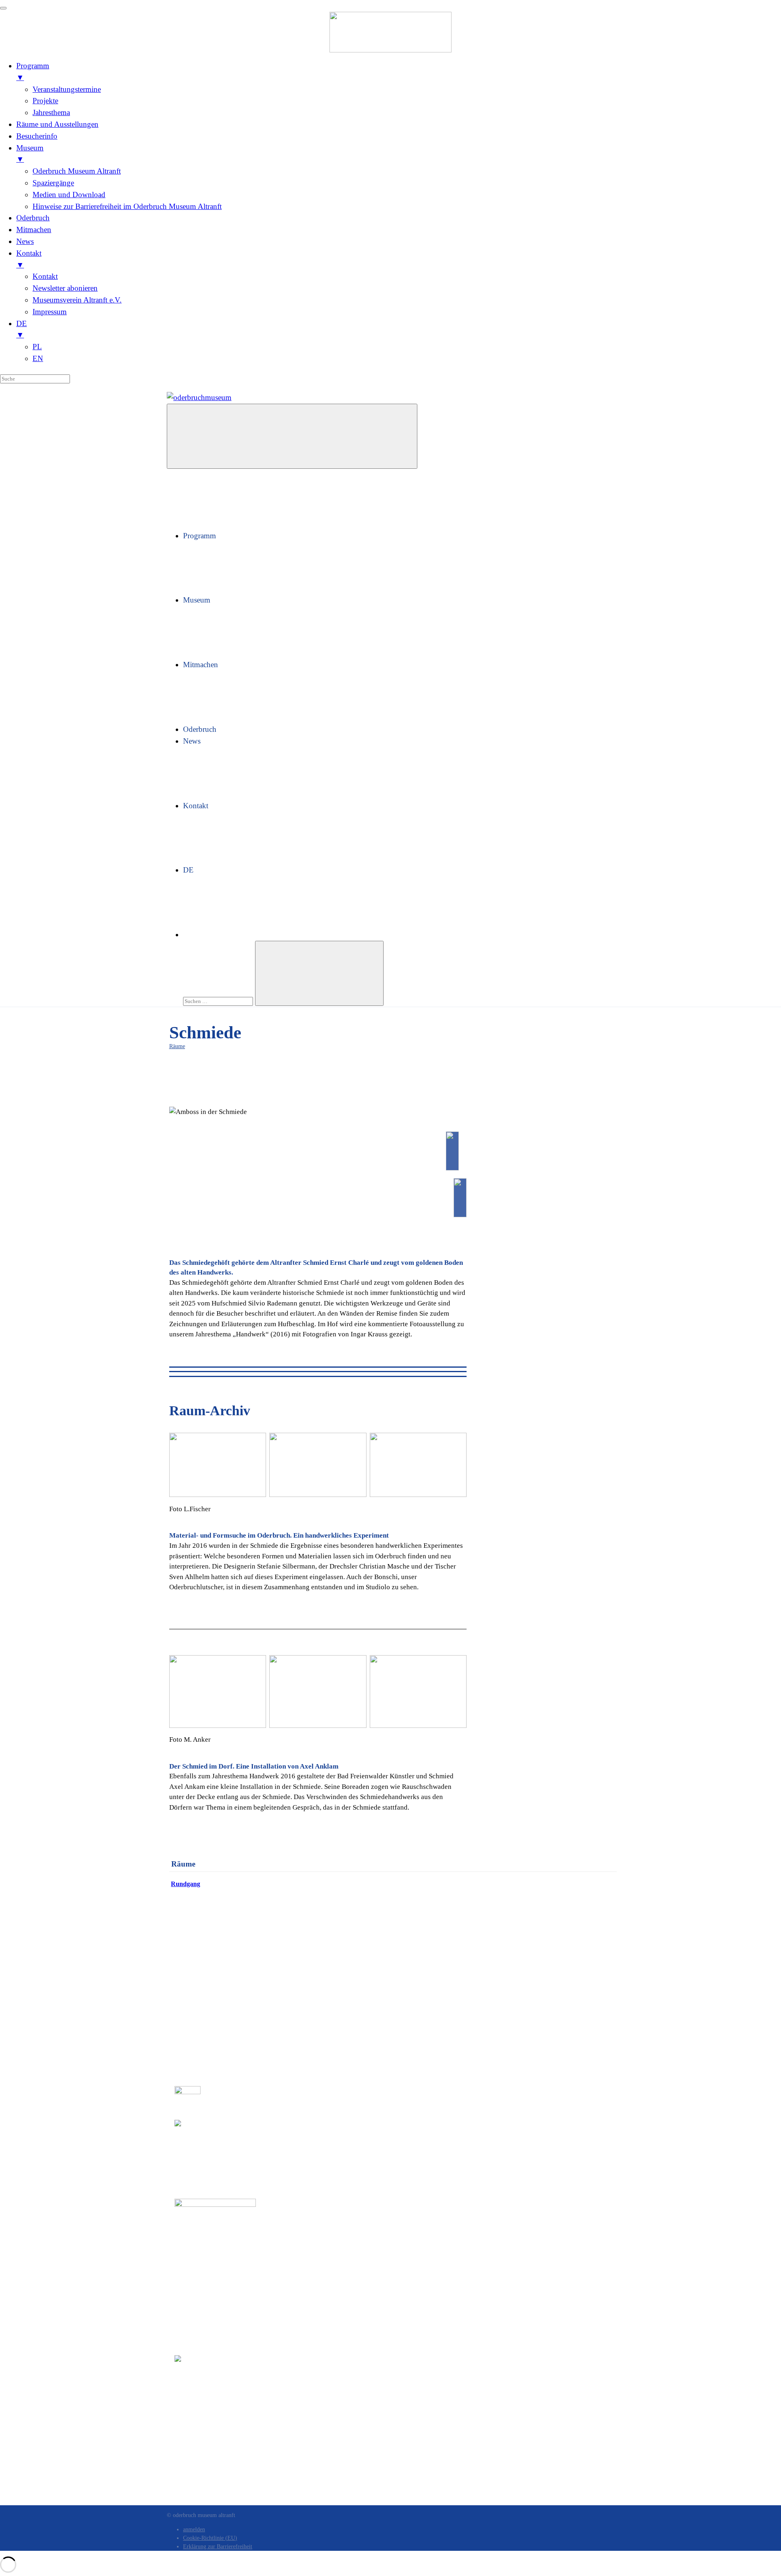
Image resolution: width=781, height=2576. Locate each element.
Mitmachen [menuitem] (34, 230)
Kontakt (196, 806)
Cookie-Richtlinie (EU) (210, 2538)
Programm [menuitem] (33, 72)
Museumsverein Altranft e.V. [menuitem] (77, 300)
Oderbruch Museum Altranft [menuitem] (77, 171)
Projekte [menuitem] (45, 101)
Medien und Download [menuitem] (69, 195)
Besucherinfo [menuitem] (37, 136)
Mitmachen (201, 665)
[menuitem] (399, 330)
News (192, 741)
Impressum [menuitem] (50, 312)
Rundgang (185, 1884)
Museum (197, 600)
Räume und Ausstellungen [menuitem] (57, 124)
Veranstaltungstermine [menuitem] (67, 89)
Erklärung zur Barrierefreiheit (218, 2547)
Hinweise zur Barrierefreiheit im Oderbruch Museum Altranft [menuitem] (127, 206)
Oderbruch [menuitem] (33, 218)
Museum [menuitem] (30, 154)
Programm (200, 536)
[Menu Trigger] (3, 8)
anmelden (194, 2529)
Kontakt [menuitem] (29, 259)
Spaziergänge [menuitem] (53, 183)
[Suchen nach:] (219, 1000)
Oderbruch (200, 729)
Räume (177, 1046)
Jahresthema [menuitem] (51, 112)
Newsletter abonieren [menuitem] (65, 288)
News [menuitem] (25, 241)
